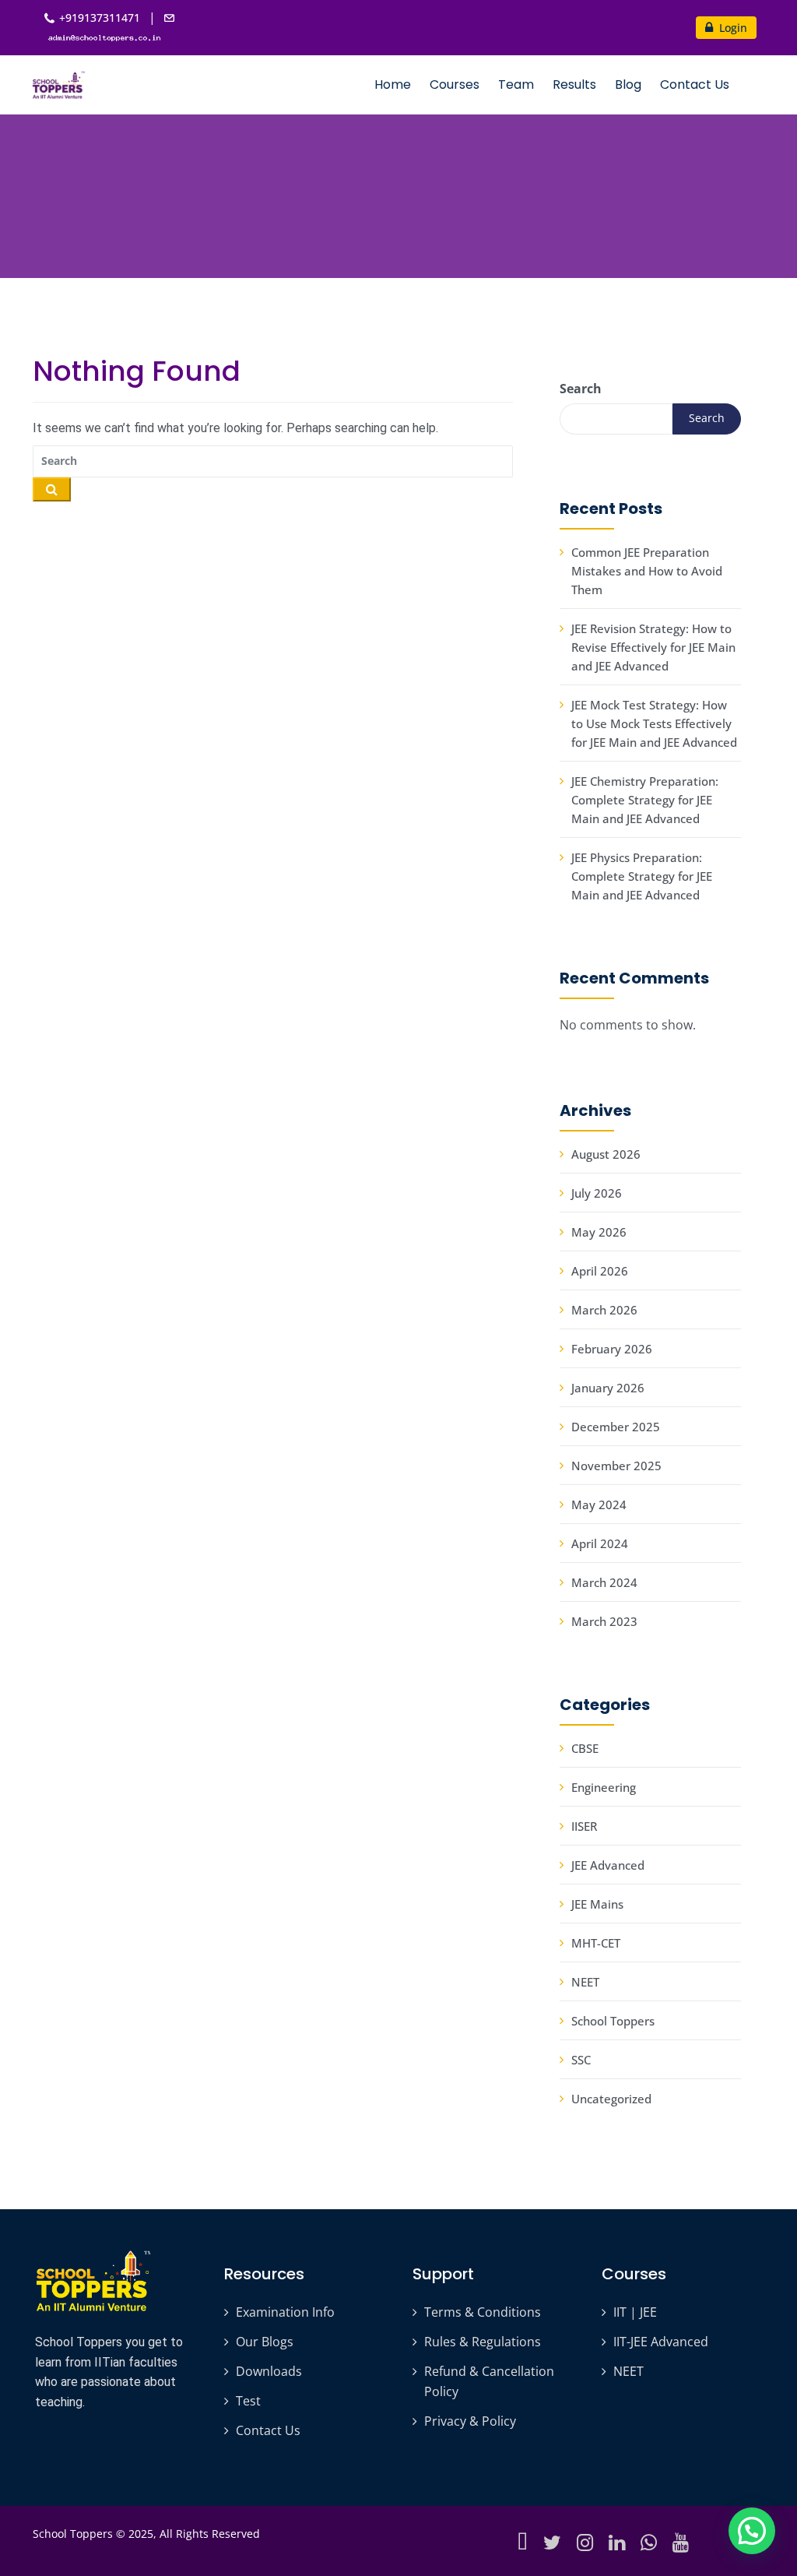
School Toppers (613, 2021)
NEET (585, 1982)
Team (516, 84)
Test (248, 2401)
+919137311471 (100, 18)
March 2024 (604, 1582)
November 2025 (616, 1466)
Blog (628, 84)
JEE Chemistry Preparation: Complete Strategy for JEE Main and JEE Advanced (645, 800)
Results (574, 84)
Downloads (269, 2371)
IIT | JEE (635, 2312)
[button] (752, 2531)
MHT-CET (596, 1943)
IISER (584, 1826)
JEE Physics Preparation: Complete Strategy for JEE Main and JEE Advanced (642, 876)
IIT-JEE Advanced (661, 2342)
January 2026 (608, 1388)
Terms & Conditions (483, 2312)
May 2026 (599, 1232)
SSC (581, 2060)
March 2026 (604, 1310)
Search (581, 389)
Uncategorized (611, 2099)
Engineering (604, 1787)
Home (393, 84)
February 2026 (612, 1349)
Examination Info (285, 2312)
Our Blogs (265, 2342)
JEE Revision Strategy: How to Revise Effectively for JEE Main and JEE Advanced (653, 647)
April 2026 (600, 1271)
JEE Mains (597, 1904)
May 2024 (599, 1504)
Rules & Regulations (483, 2342)
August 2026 (606, 1154)
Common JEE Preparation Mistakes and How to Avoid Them (647, 571)
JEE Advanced (608, 1865)
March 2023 (604, 1621)
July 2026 (597, 1193)
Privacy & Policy (470, 2421)
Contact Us (695, 84)
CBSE (585, 1748)
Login (732, 28)
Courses (455, 84)
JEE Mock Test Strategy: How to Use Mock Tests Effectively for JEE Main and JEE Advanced (654, 723)
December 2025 (616, 1427)
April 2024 (600, 1543)
